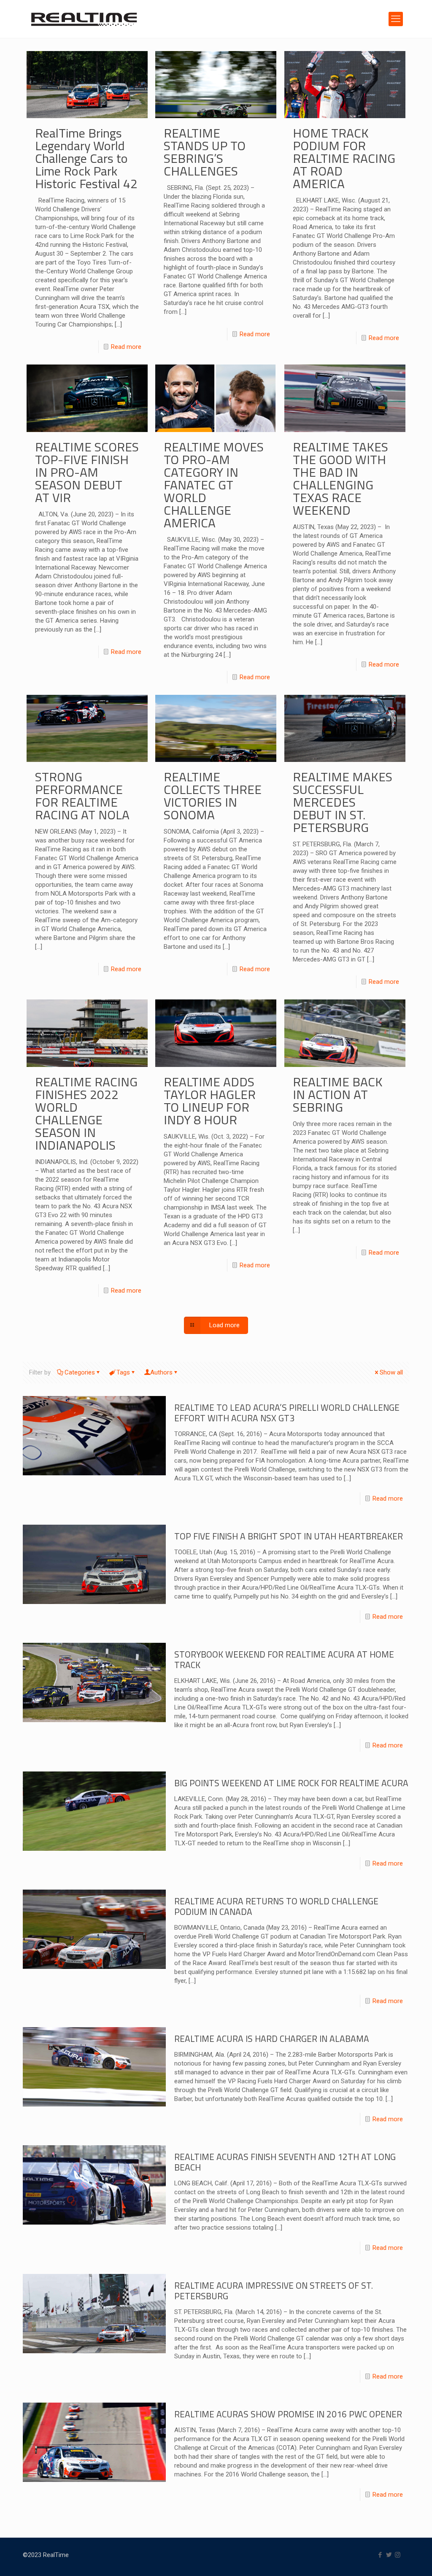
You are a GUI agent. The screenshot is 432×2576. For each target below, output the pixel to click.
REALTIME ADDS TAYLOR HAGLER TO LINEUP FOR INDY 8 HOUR (210, 1101)
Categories (80, 1372)
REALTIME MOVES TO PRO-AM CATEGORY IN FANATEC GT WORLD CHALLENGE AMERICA (214, 485)
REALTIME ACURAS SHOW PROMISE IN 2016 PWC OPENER (288, 2414)
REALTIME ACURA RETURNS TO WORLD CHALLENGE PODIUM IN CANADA (276, 1906)
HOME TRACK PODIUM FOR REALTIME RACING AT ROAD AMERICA (344, 158)
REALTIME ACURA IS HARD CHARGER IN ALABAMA (272, 2039)
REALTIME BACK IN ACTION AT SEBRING (338, 1094)
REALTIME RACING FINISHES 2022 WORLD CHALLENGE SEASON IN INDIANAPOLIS (86, 1113)
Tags (123, 1372)
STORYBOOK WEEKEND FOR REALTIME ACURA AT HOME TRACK (284, 1659)
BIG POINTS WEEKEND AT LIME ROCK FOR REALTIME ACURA (291, 1783)
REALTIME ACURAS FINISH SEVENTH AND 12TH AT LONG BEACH (285, 2162)
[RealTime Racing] (84, 19)
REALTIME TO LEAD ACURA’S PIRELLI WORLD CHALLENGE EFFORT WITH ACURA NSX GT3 (287, 1413)
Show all (391, 1372)
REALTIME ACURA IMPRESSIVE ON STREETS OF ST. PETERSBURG (274, 2291)
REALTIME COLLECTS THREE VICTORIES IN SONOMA (213, 796)
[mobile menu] (396, 19)
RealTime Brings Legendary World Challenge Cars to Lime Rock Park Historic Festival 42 (86, 158)
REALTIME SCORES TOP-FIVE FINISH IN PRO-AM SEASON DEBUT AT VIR (87, 472)
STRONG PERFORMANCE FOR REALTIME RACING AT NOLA (82, 796)
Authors (161, 1372)
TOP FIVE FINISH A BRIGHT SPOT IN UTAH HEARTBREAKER (289, 1536)
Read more (126, 347)
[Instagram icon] (398, 2555)
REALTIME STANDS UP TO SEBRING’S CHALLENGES (205, 152)
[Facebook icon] (380, 2555)
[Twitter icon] (389, 2555)
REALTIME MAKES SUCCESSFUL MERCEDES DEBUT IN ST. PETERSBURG (343, 802)
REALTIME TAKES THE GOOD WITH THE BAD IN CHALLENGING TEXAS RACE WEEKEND (340, 478)
